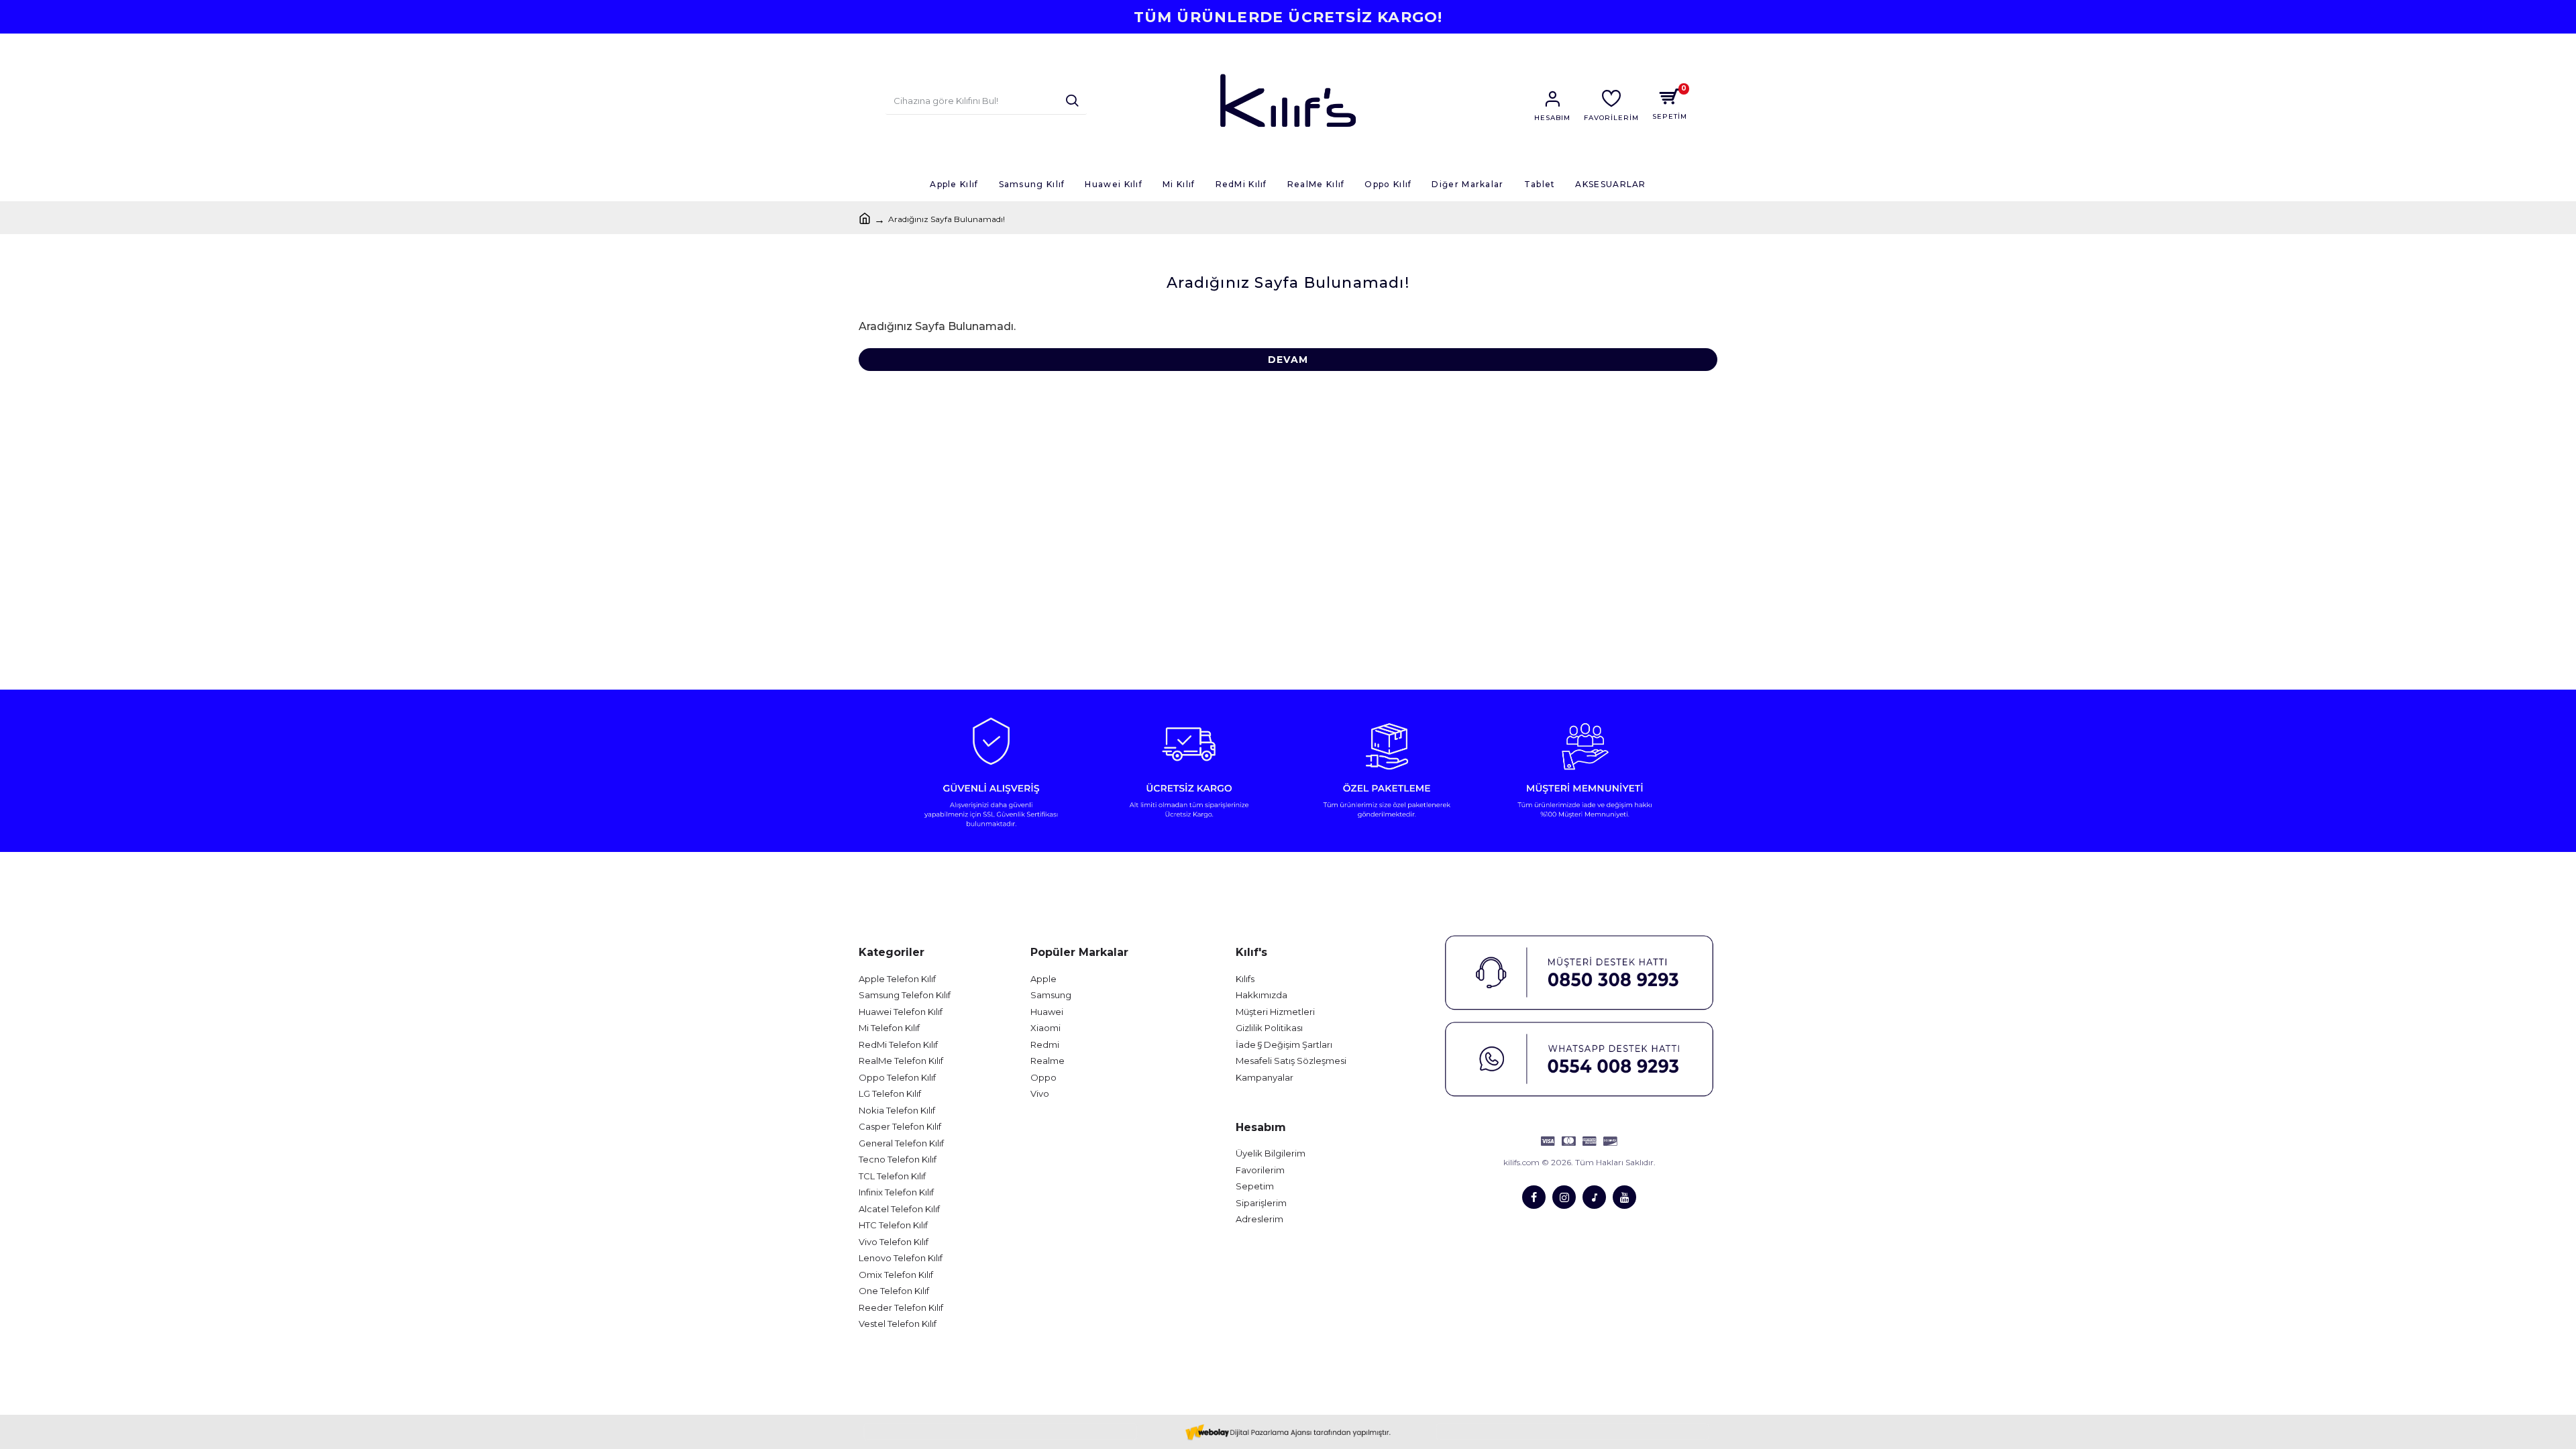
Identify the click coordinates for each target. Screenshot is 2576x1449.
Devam (1288, 360)
